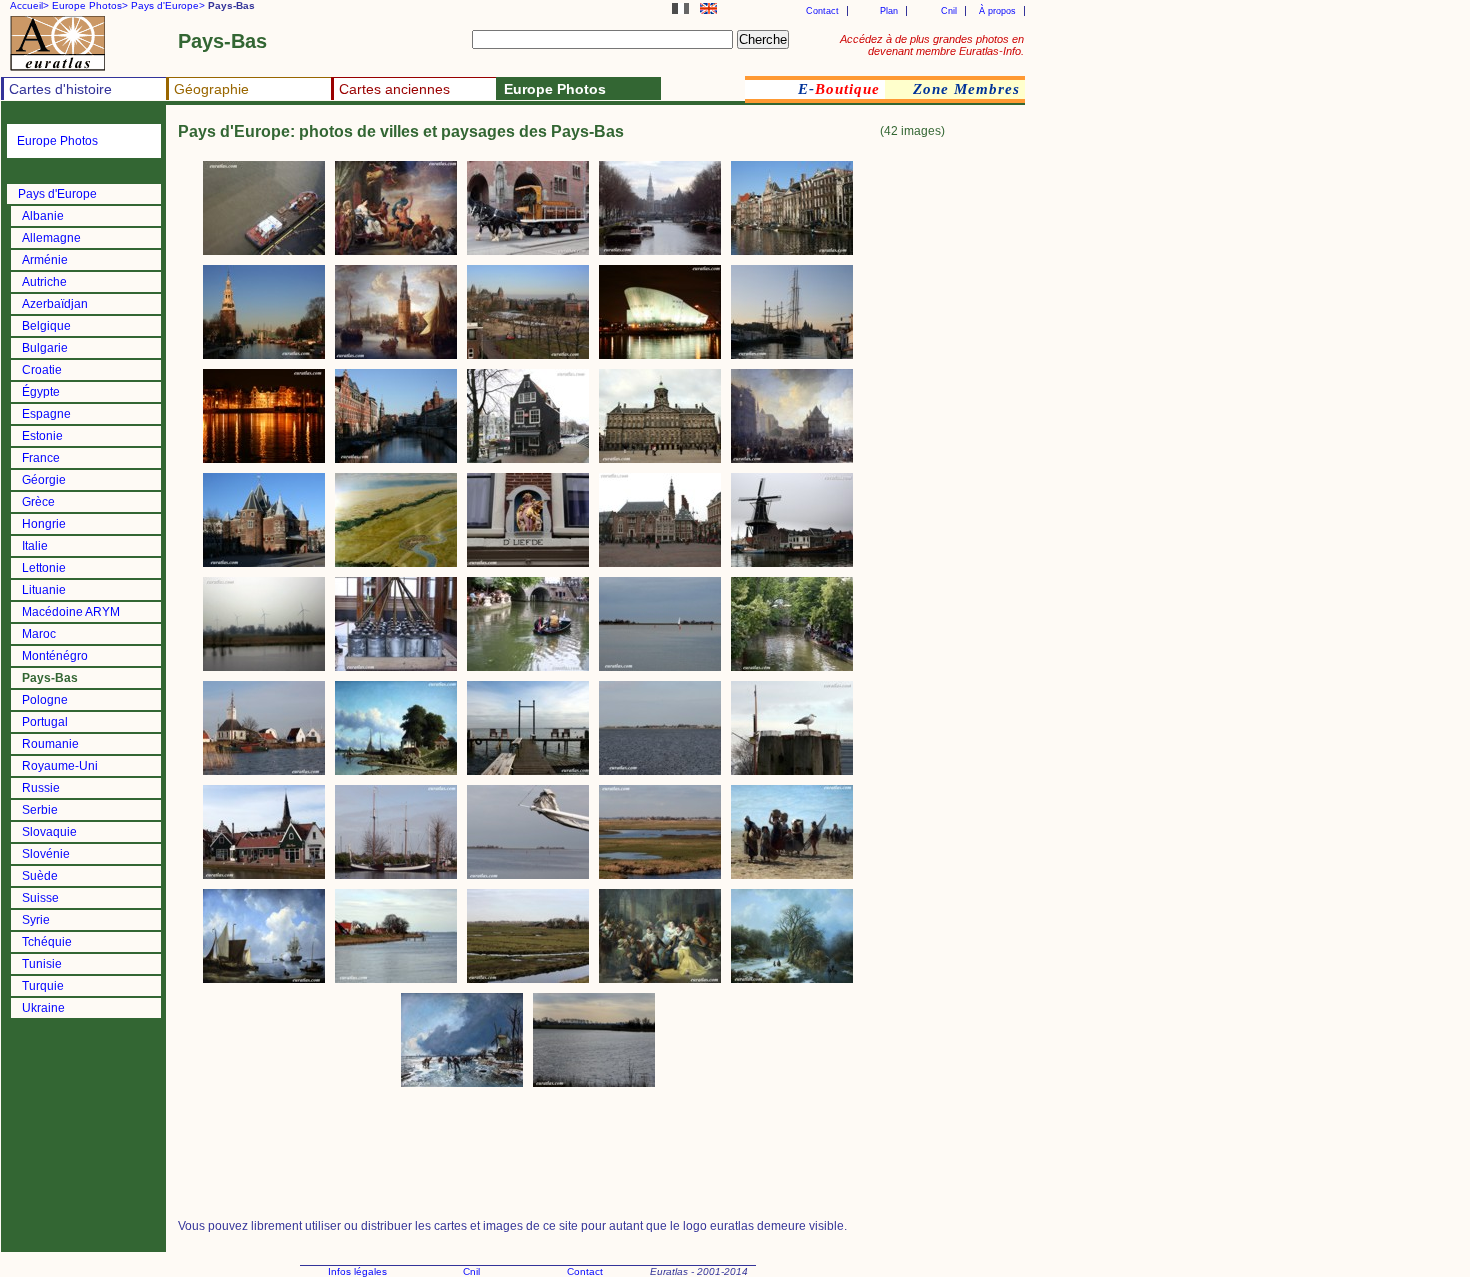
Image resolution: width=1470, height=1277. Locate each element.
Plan (889, 11)
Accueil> (29, 5)
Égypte (41, 392)
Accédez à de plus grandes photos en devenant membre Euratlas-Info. (932, 45)
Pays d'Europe (57, 194)
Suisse (40, 898)
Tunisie (42, 964)
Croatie (42, 370)
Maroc (39, 634)
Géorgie (44, 480)
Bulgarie (45, 348)
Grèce (38, 502)
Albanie (43, 216)
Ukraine (43, 1008)
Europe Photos (57, 141)
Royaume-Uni (60, 766)
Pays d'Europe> (168, 5)
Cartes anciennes (394, 89)
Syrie (36, 920)
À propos (997, 11)
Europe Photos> (90, 5)
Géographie (211, 89)
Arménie (45, 260)
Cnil (949, 11)
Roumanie (50, 744)
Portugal (45, 722)
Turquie (43, 986)
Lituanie (44, 590)
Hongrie (44, 524)
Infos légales (357, 1271)
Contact (822, 11)
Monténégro (55, 656)
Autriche (44, 282)
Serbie (40, 810)
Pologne (45, 700)
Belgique (46, 326)
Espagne (46, 414)
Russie (41, 788)
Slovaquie (49, 832)
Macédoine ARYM (71, 612)
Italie (35, 546)
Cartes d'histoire (60, 89)
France (41, 458)
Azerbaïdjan (55, 304)
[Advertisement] (945, 454)
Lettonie (44, 568)
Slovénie (46, 854)
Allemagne (51, 238)
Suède (40, 876)
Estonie (42, 436)
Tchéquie (47, 942)
